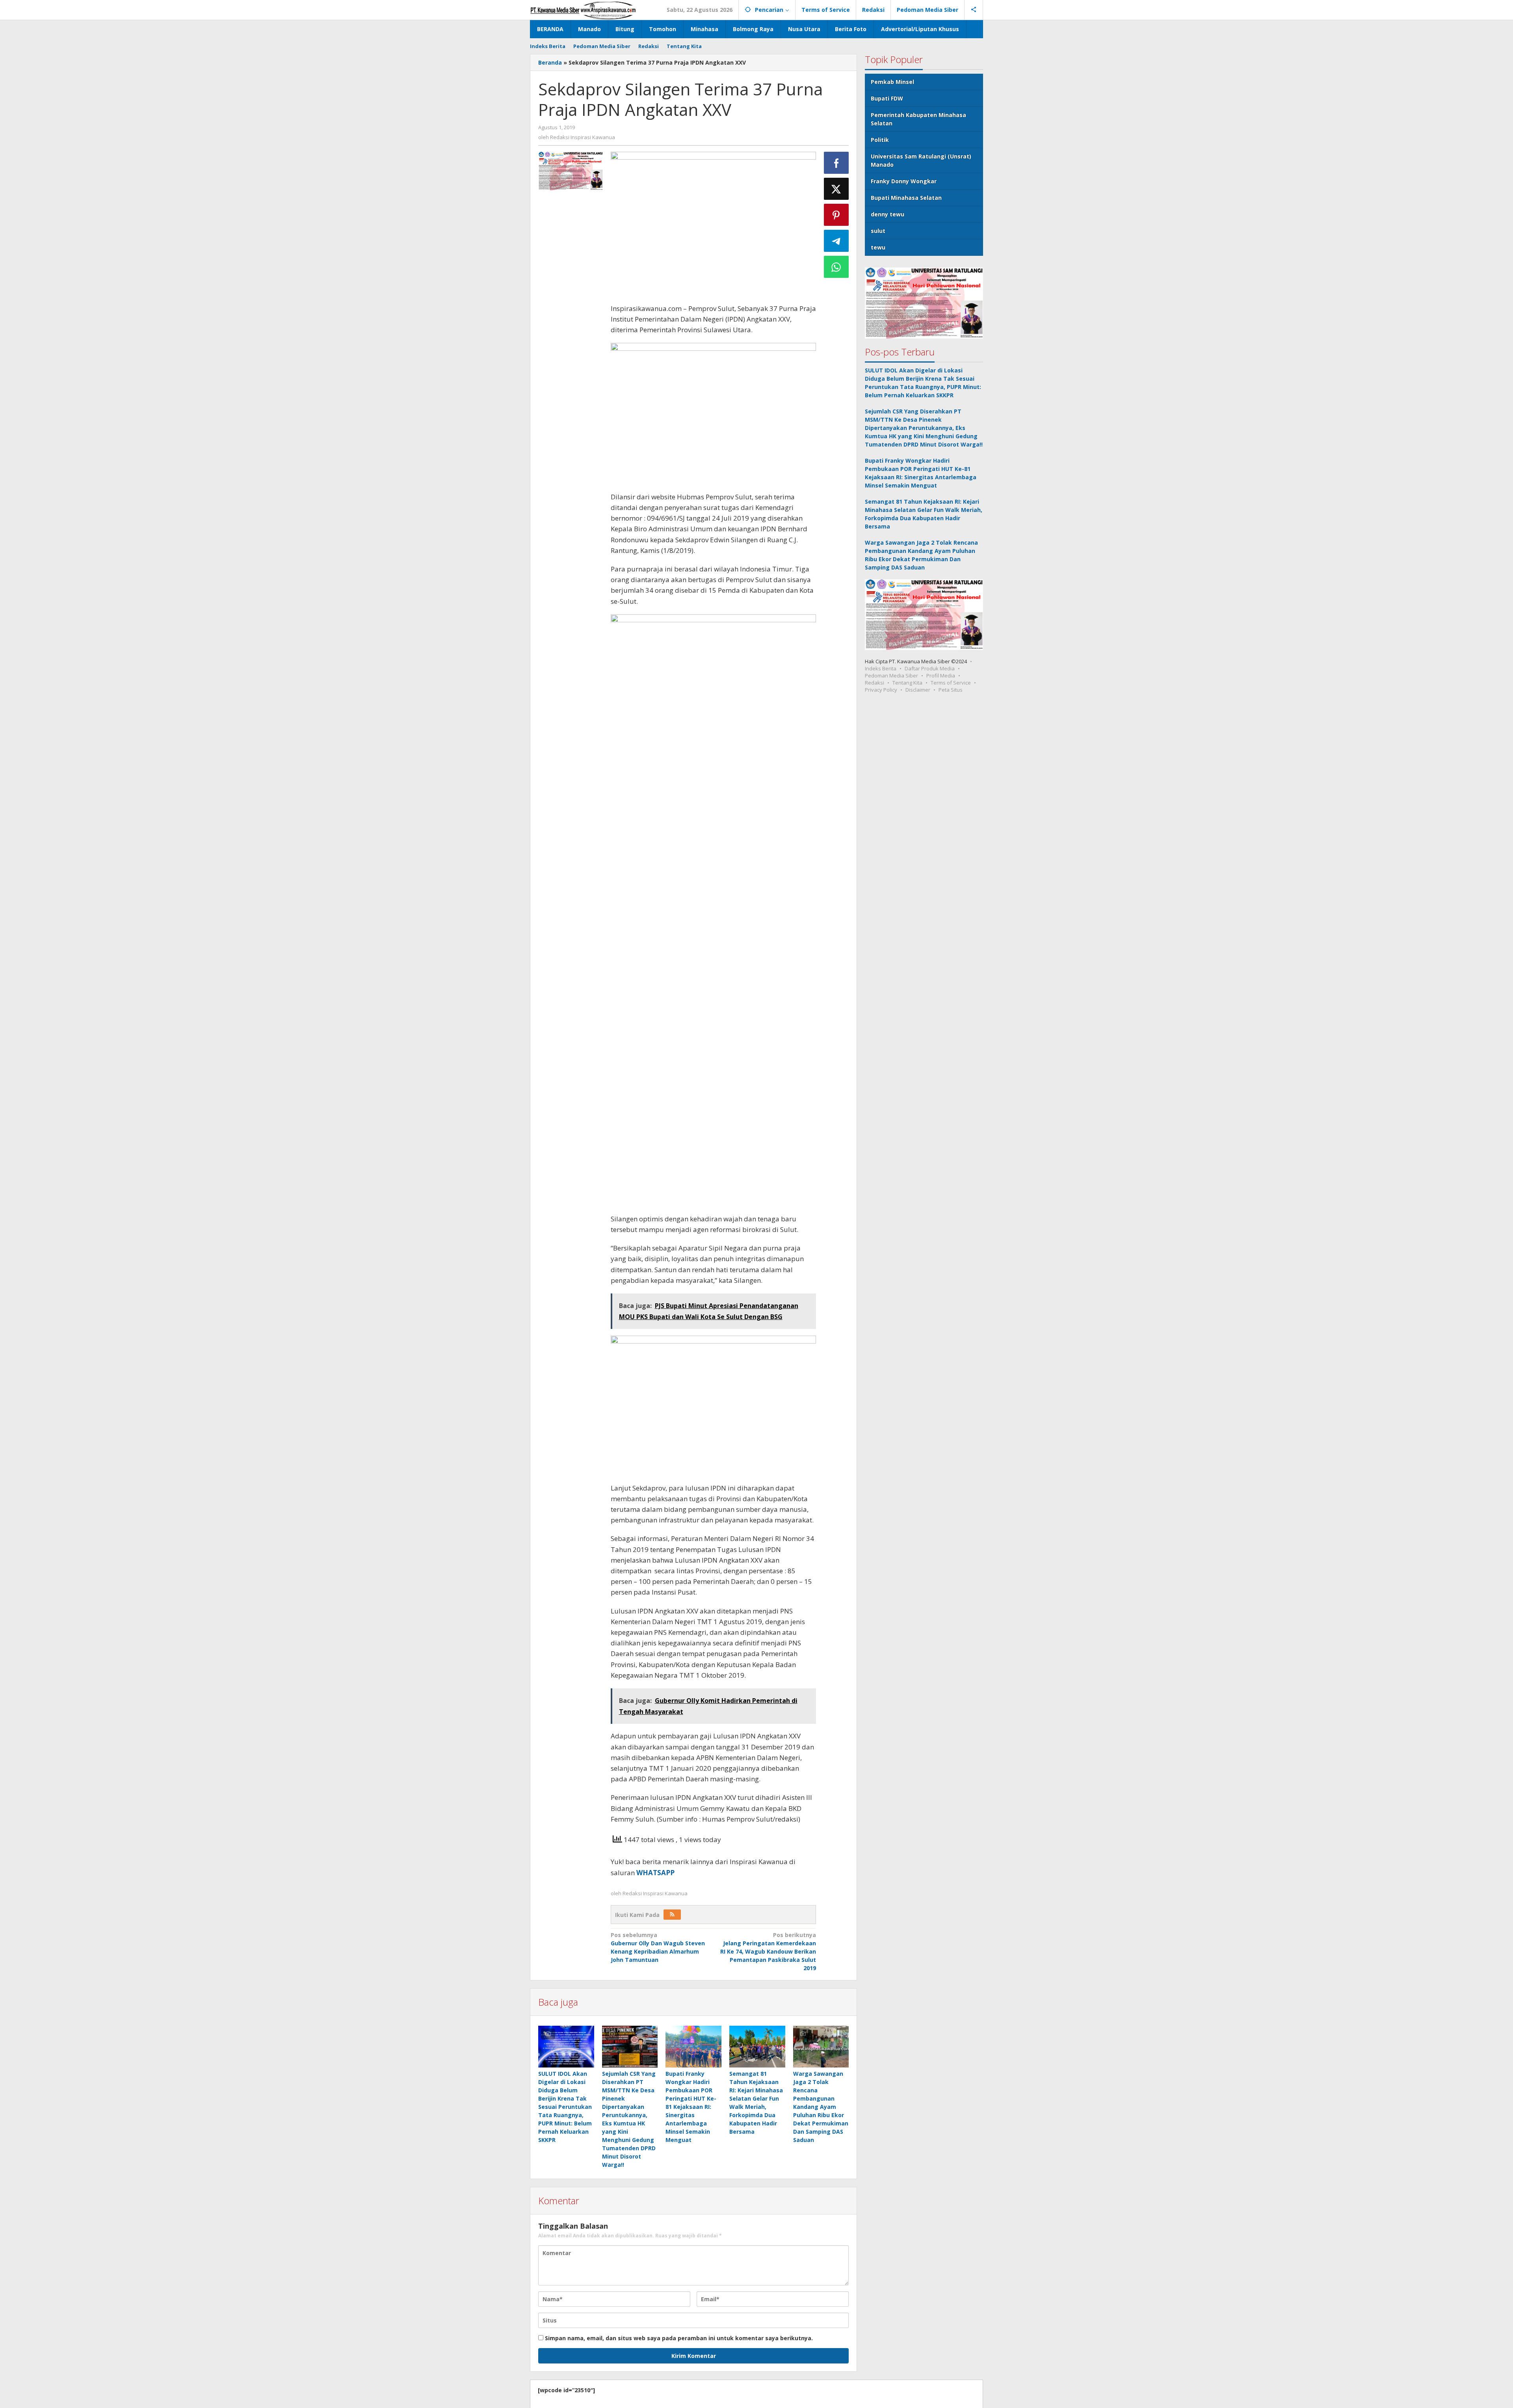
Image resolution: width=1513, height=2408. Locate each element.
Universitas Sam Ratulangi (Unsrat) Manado (921, 160)
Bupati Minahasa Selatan (906, 198)
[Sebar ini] (836, 163)
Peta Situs (951, 690)
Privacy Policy (881, 690)
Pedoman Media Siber (891, 676)
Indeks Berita (881, 668)
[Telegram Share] (836, 241)
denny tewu (888, 214)
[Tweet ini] (836, 189)
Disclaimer (918, 690)
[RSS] (672, 1915)
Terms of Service (951, 683)
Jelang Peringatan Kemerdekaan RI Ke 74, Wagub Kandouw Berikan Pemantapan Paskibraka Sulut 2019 (768, 1951)
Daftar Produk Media (930, 668)
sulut (878, 231)
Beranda (550, 62)
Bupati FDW (887, 98)
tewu (878, 247)
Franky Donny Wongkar (904, 181)
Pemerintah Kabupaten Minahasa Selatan (918, 119)
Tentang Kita (907, 683)
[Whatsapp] (836, 267)
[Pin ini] (836, 215)
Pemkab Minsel (892, 82)
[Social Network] (974, 10)
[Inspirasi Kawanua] (583, 10)
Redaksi (875, 683)
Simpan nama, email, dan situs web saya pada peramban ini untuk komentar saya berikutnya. (679, 2338)
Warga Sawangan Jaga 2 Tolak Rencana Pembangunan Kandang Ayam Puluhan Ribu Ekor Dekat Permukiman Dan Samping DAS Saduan (821, 2107)
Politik (880, 140)
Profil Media (941, 676)
